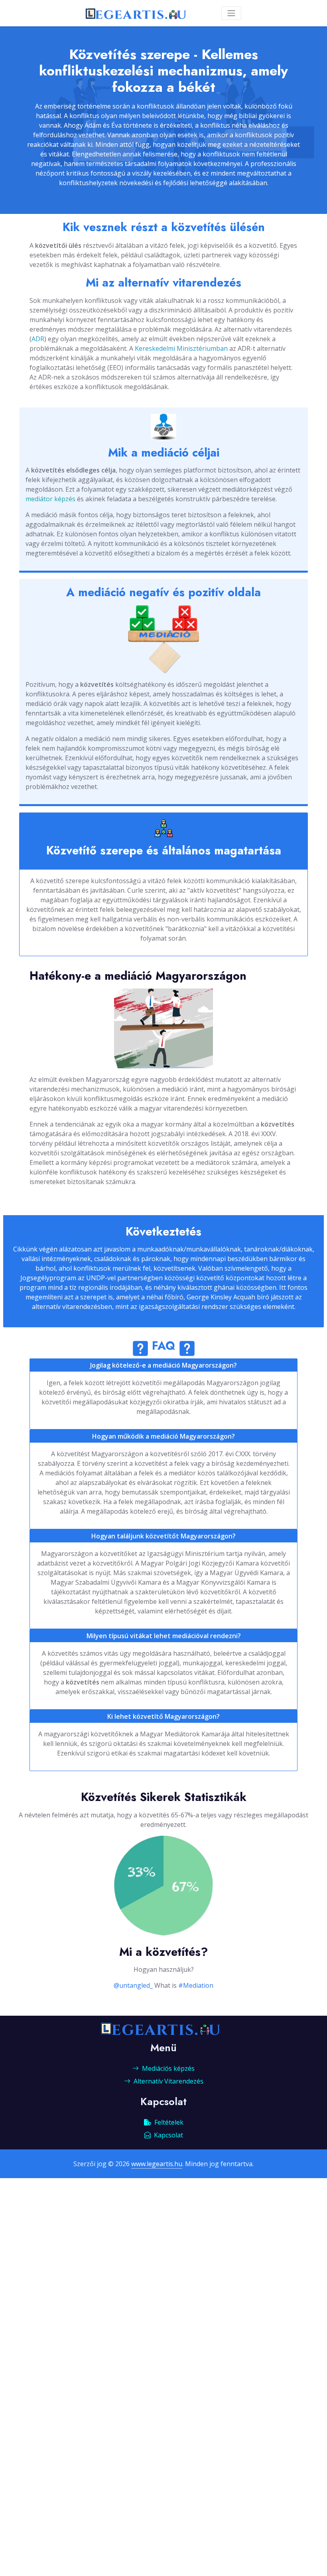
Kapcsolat (168, 2135)
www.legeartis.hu (157, 2164)
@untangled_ (133, 1985)
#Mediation (196, 1985)
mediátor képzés (50, 499)
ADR (38, 339)
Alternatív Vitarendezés (168, 2081)
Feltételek (169, 2122)
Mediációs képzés (168, 2068)
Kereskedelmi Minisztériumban (181, 348)
